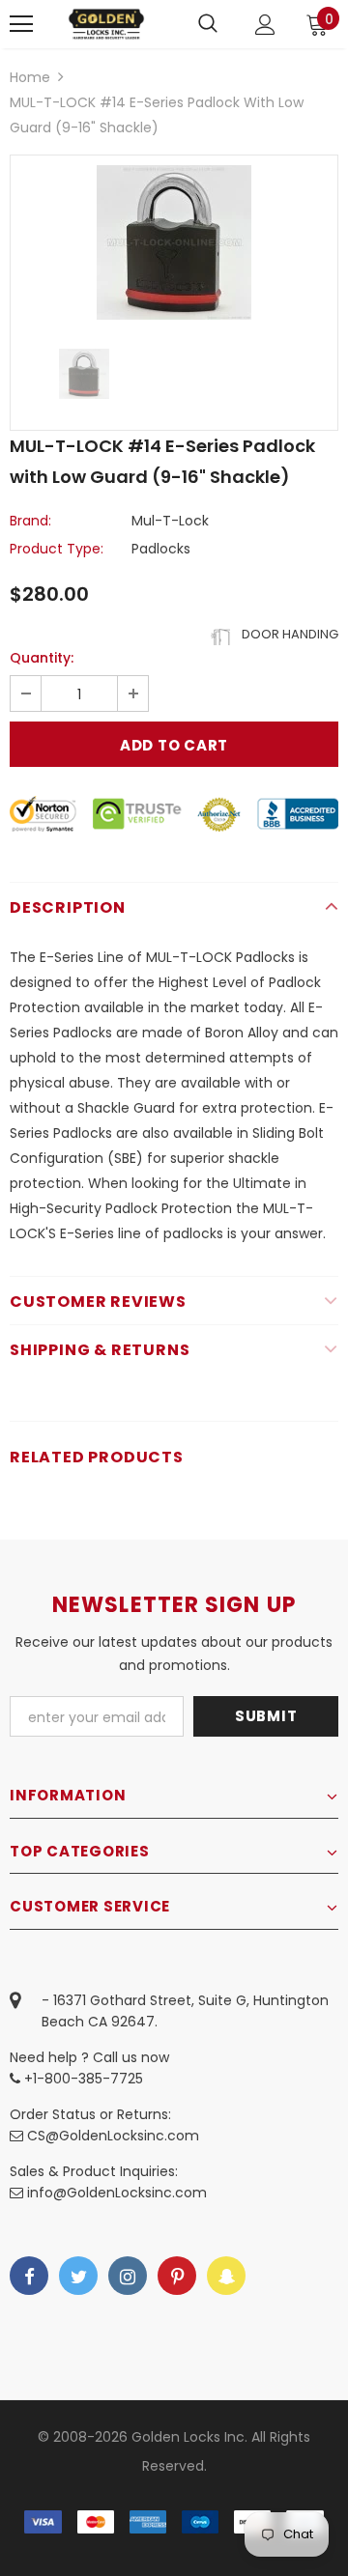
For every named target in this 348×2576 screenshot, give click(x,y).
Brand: (30, 521)
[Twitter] (78, 2276)
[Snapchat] (226, 2276)
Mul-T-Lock (170, 521)
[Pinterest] (177, 2276)
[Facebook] (29, 2276)
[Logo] (106, 24)
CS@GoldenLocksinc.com (113, 2136)
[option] (174, 242)
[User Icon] (265, 25)
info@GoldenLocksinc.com (117, 2193)
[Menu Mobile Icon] (21, 24)
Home (30, 77)
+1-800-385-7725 (82, 2079)
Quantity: (42, 658)
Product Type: (57, 549)
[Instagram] (128, 2276)
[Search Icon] (208, 24)
